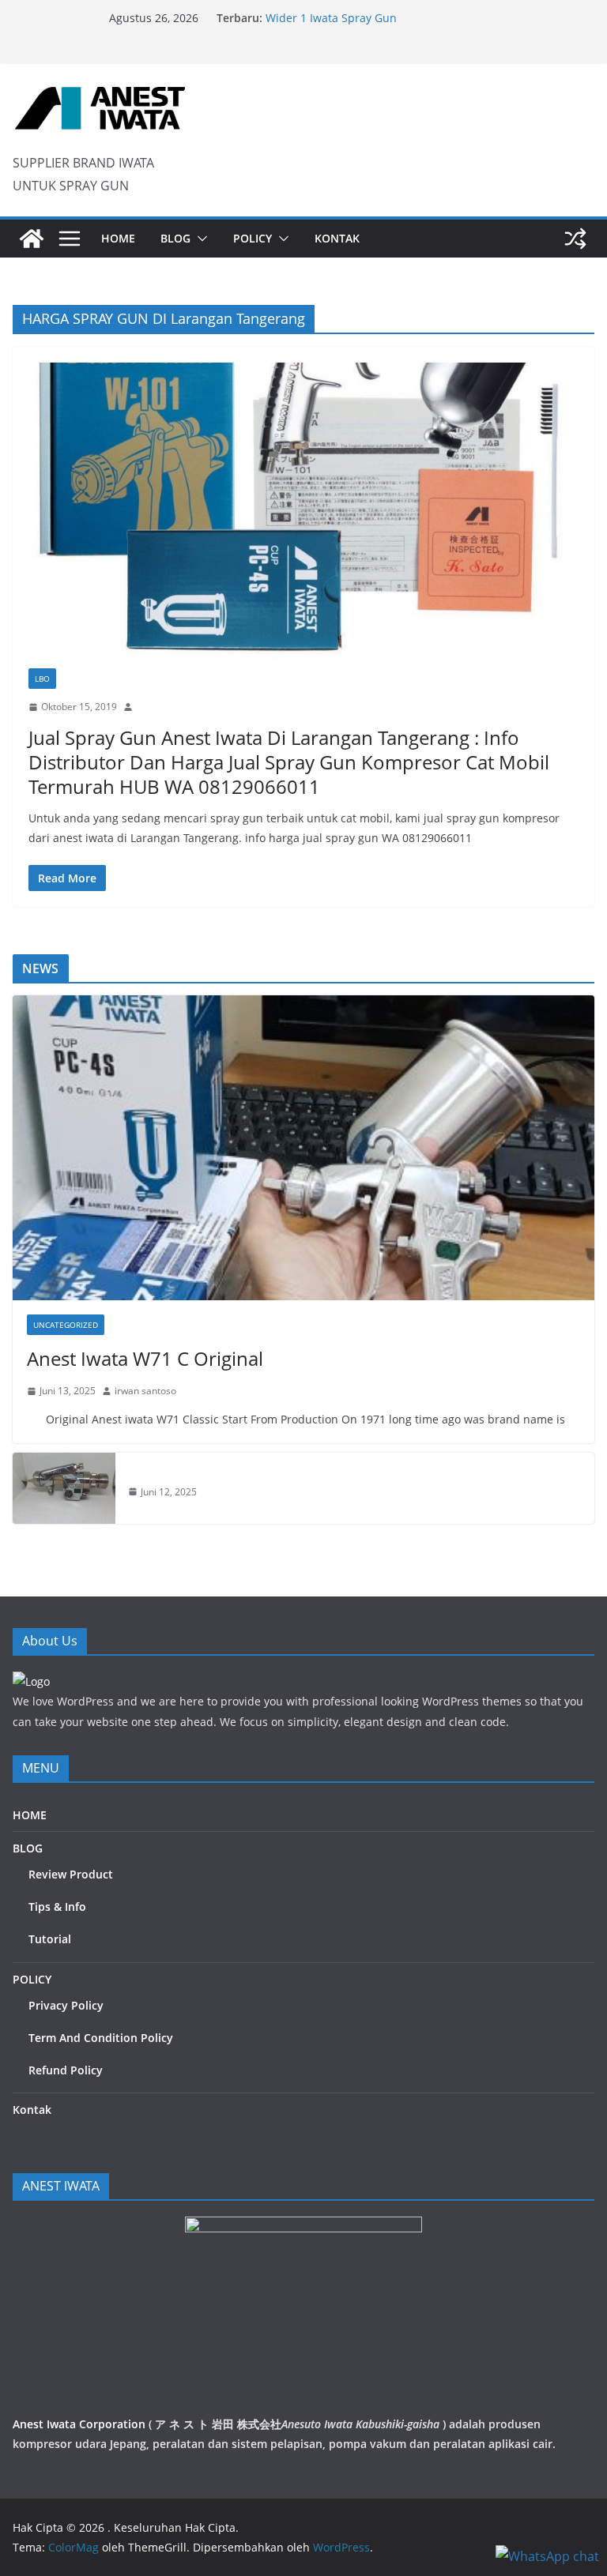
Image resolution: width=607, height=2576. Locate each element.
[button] (199, 239)
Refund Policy (66, 2070)
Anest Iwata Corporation (79, 2424)
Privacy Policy (66, 2005)
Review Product (71, 1874)
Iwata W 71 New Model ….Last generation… (379, 17)
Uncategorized (66, 1325)
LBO (42, 679)
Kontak (337, 238)
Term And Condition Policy (101, 2038)
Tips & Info (57, 1907)
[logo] (31, 1681)
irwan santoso (145, 1391)
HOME (118, 238)
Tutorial (50, 1939)
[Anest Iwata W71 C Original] (303, 1148)
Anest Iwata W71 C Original (145, 1358)
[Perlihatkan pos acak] (575, 239)
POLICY (253, 238)
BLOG (175, 238)
